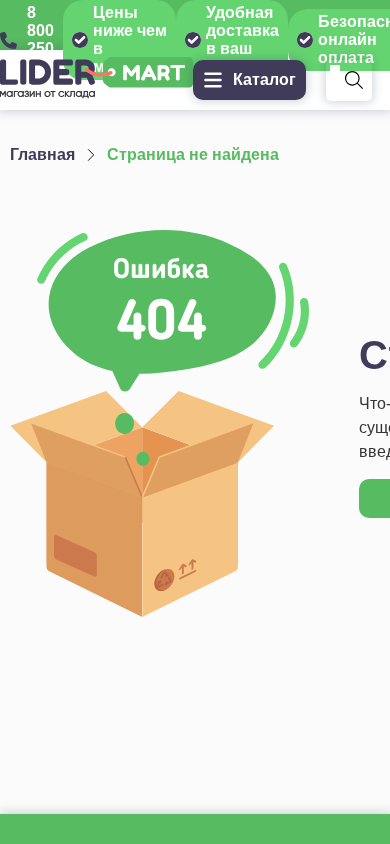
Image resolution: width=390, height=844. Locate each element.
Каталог (264, 79)
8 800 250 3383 (45, 39)
